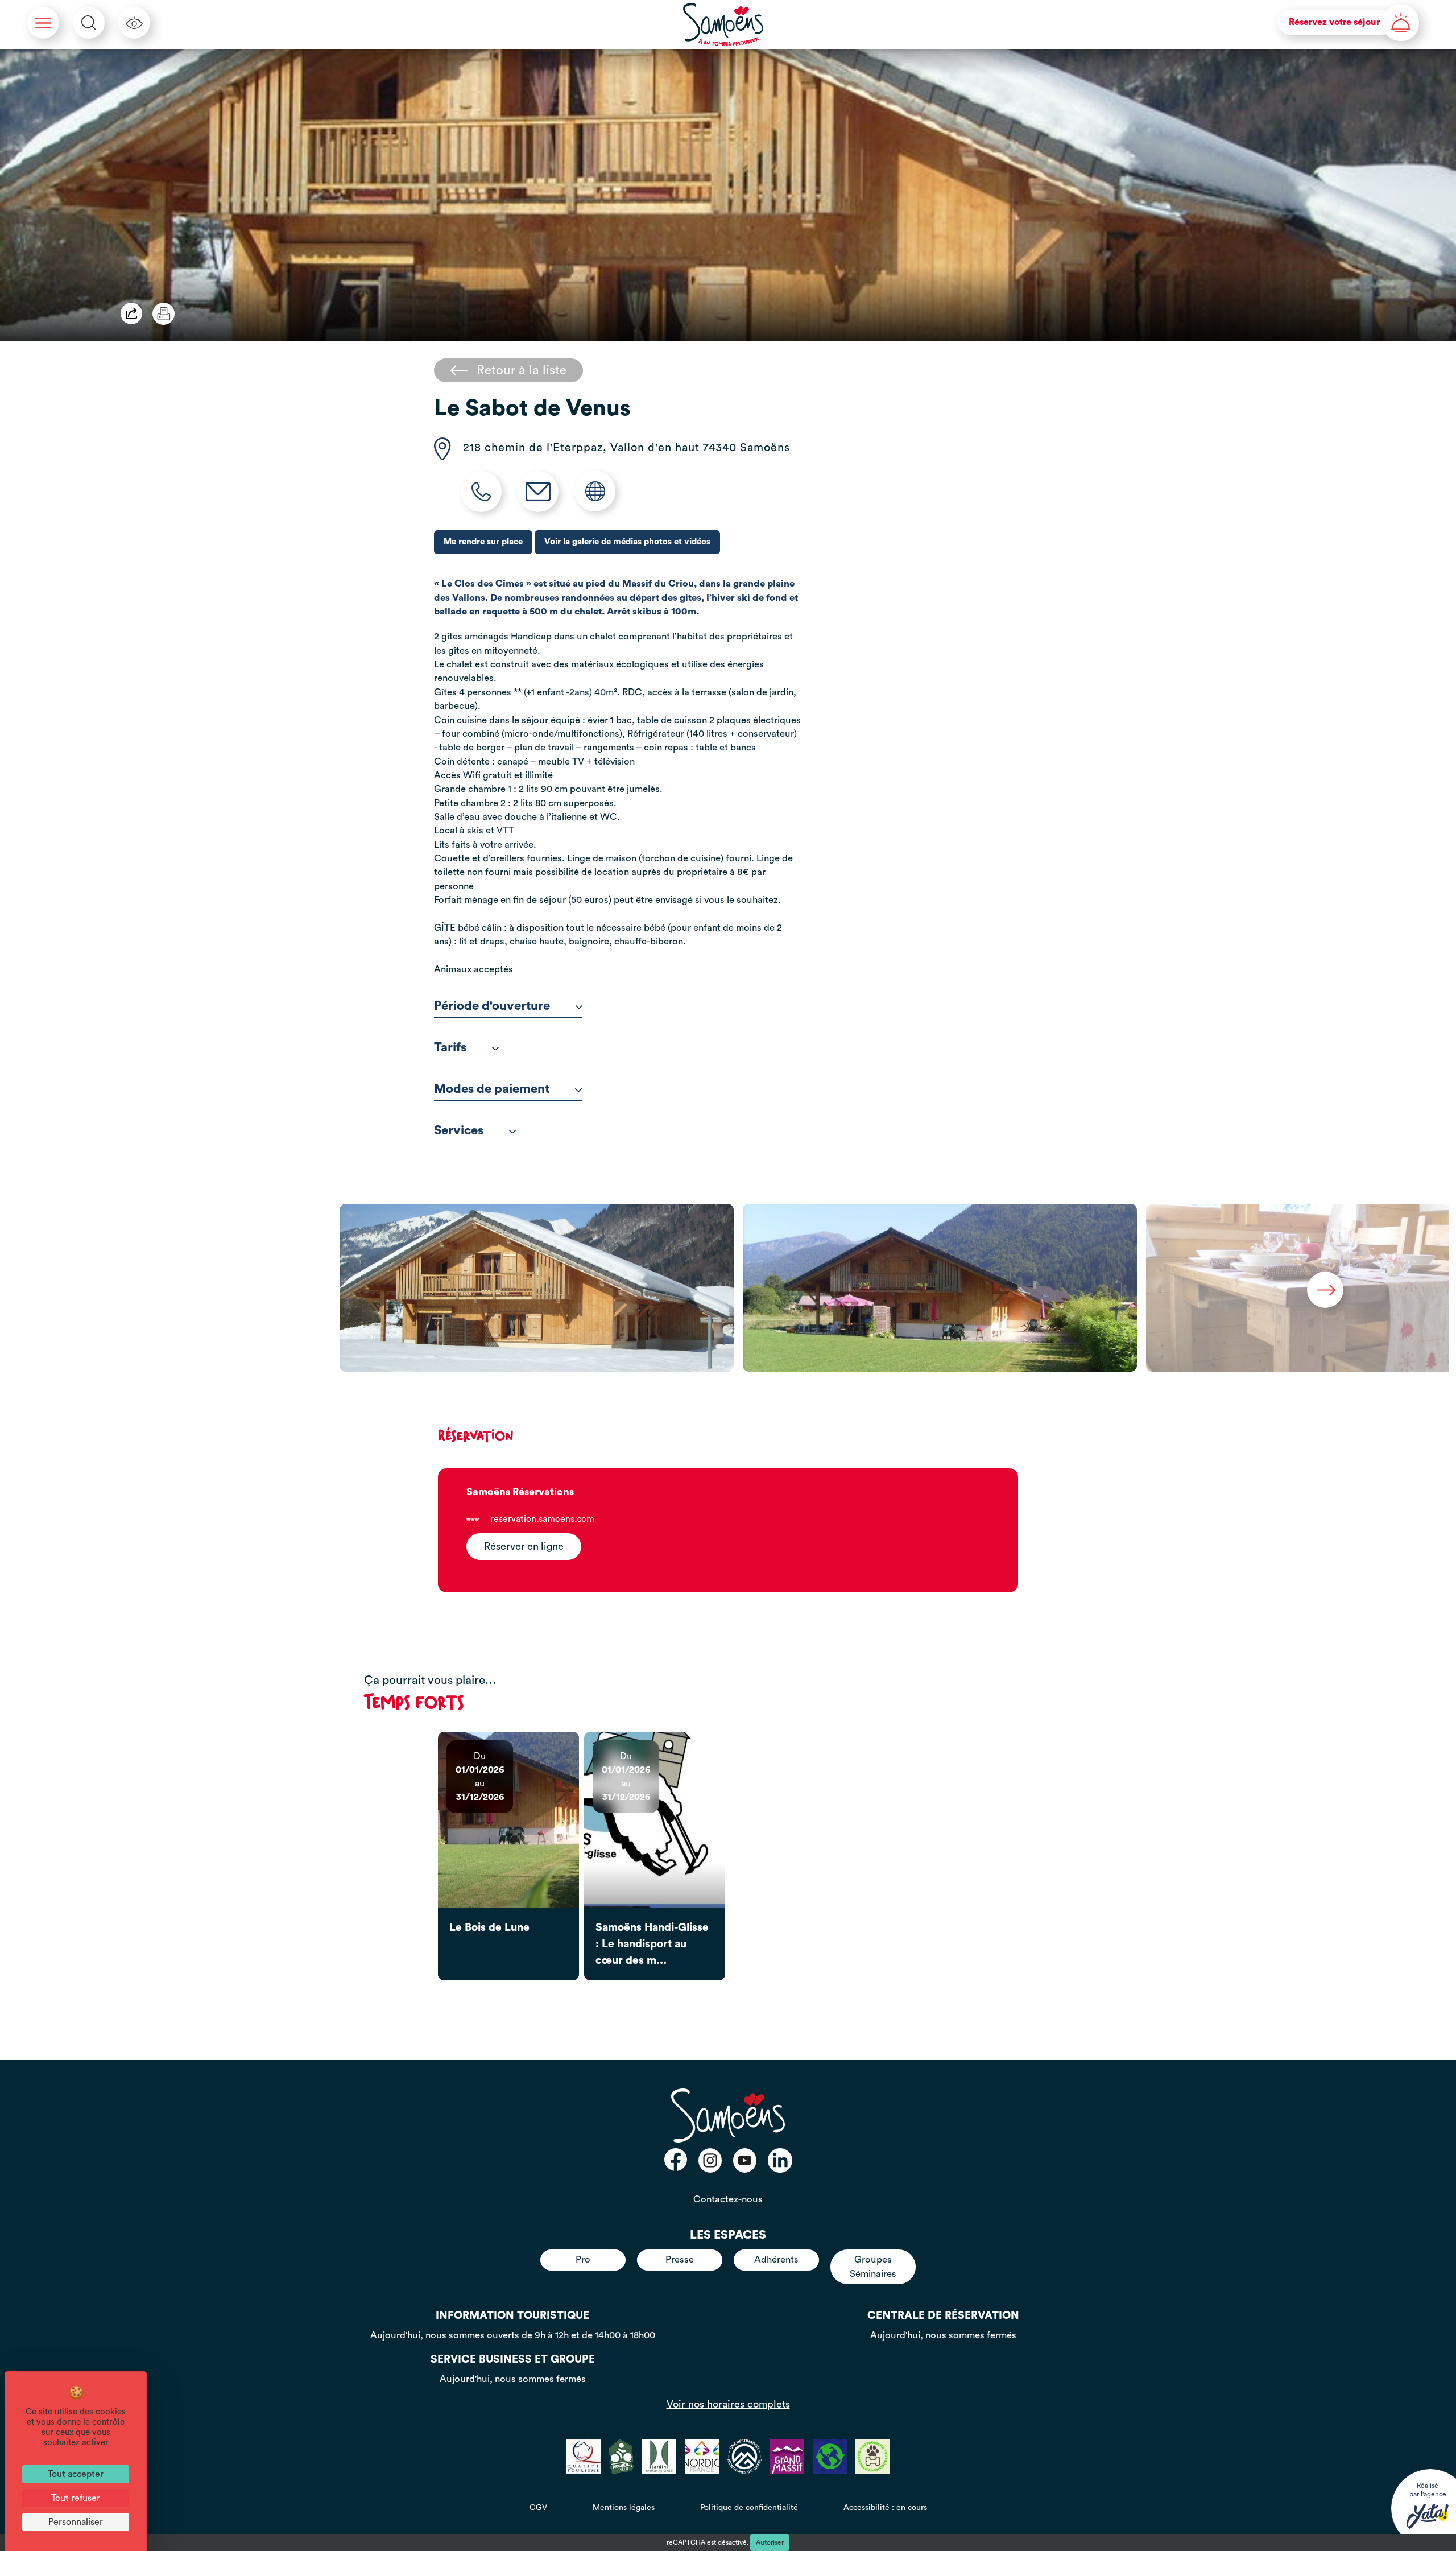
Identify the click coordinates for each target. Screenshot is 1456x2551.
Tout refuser (76, 2498)
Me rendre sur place (483, 542)
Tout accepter (76, 2474)
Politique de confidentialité (749, 2508)
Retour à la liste (522, 370)
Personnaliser (76, 2522)
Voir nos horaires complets (728, 2404)
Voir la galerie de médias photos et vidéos (627, 542)
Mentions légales (624, 2508)
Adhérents (776, 2259)
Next (1325, 1290)
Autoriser (770, 2542)
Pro (583, 2259)
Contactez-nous (728, 2199)
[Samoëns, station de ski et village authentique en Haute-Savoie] (723, 24)
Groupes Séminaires (873, 2266)
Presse (680, 2259)
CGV (538, 2508)
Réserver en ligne (524, 1547)
